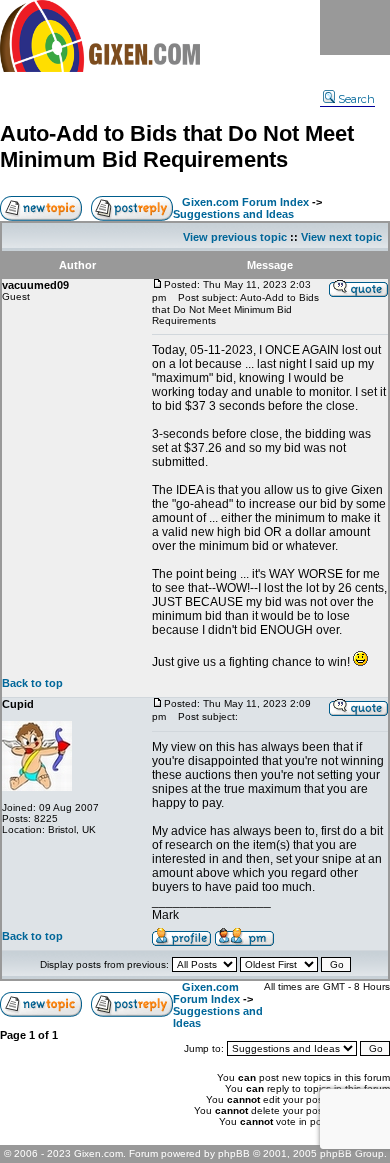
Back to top (32, 683)
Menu (355, 27)
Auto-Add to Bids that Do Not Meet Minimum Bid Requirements (177, 146)
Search (356, 99)
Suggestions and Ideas (233, 214)
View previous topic (235, 237)
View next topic (341, 237)
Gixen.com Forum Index (245, 202)
